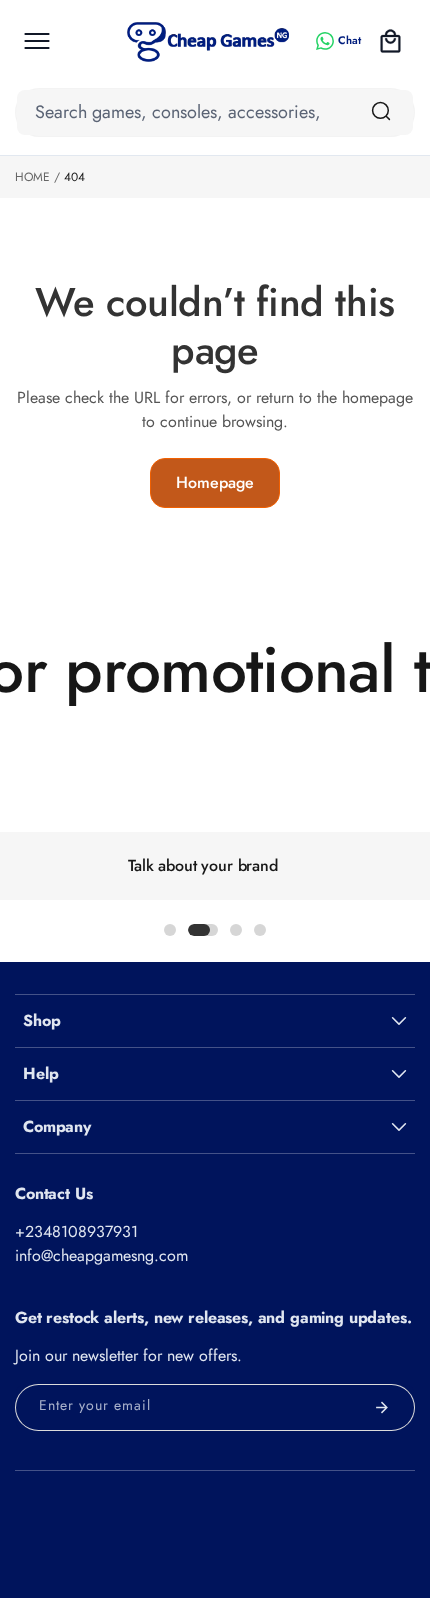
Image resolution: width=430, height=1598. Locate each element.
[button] (37, 41)
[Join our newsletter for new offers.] (382, 1407)
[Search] (381, 111)
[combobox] (215, 112)
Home (32, 177)
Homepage (215, 482)
